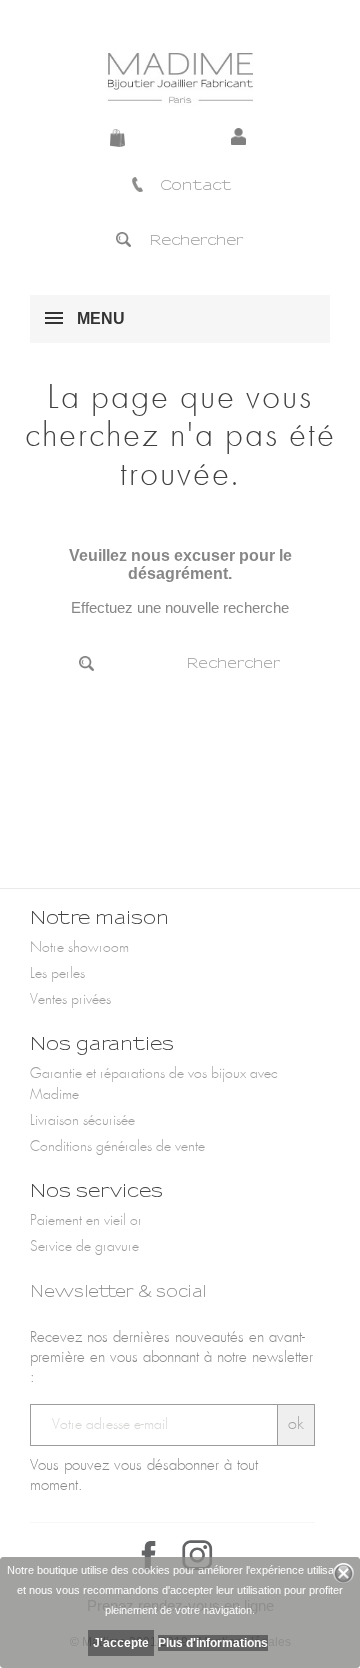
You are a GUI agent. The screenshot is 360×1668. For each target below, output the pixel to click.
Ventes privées (70, 1000)
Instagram (197, 1555)
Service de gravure (84, 1247)
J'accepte (121, 1643)
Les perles (57, 974)
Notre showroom (79, 948)
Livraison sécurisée (82, 1121)
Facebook (149, 1555)
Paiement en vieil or (86, 1221)
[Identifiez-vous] (241, 138)
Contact (195, 185)
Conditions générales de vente (117, 1147)
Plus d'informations (213, 1643)
